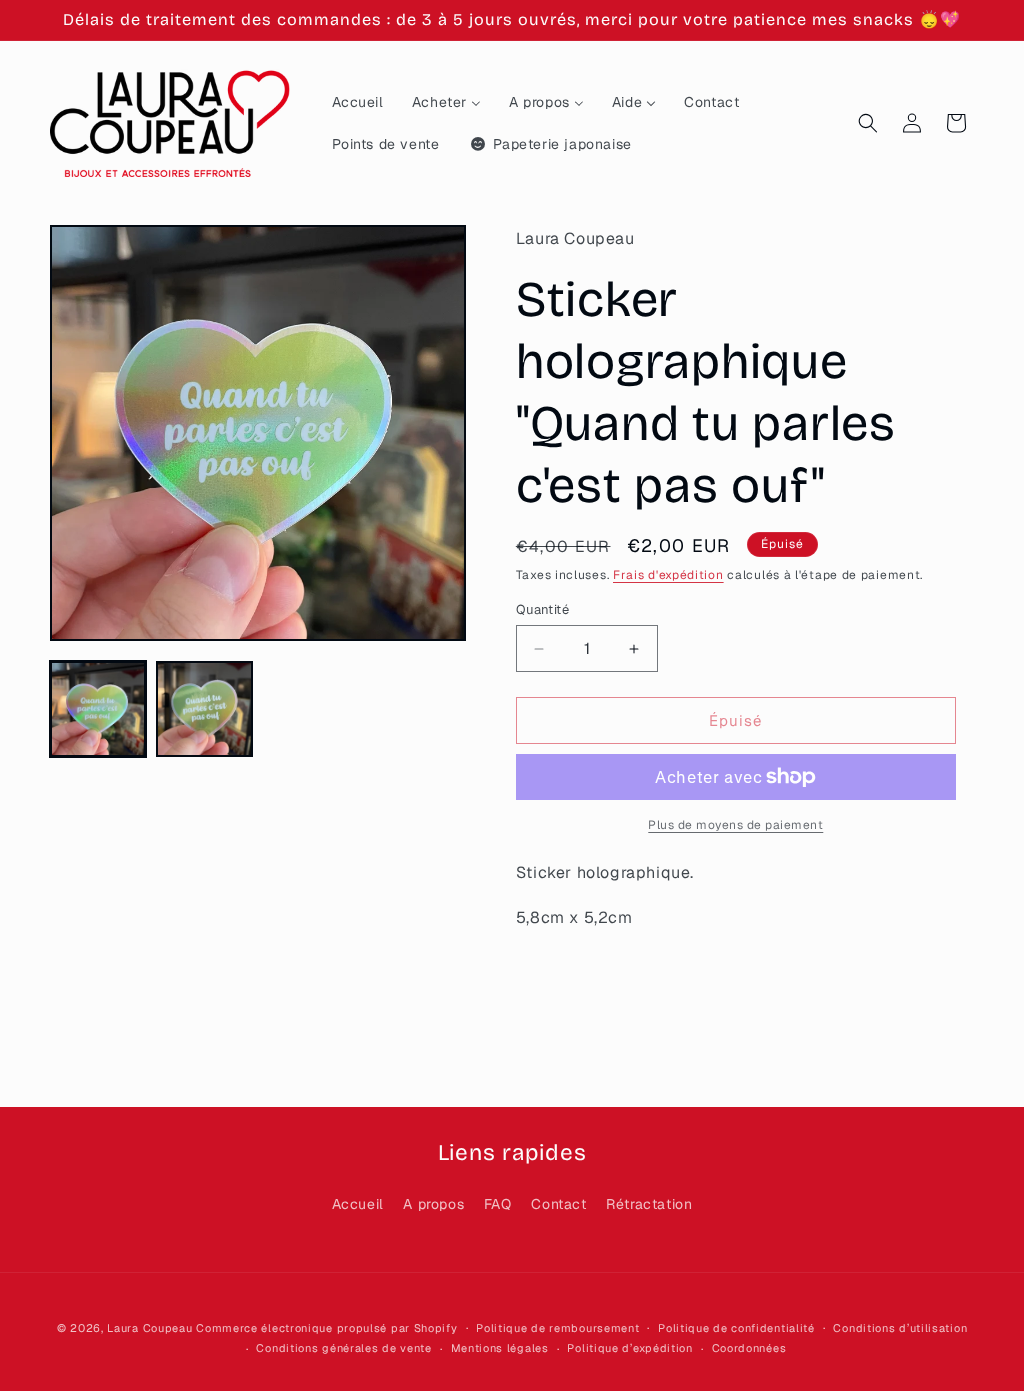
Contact (558, 1204)
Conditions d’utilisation (900, 1328)
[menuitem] (358, 102)
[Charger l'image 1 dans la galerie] (98, 709)
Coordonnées (749, 1348)
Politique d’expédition (629, 1348)
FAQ (498, 1204)
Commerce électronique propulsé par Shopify (326, 1328)
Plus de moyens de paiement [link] (735, 825)
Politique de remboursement (557, 1328)
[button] (868, 123)
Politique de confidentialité (736, 1328)
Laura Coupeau (149, 1328)
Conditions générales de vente (343, 1348)
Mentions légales (500, 1348)
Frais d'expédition (668, 575)
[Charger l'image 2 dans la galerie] (204, 709)
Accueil (358, 1204)
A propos (433, 1204)
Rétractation (649, 1204)
